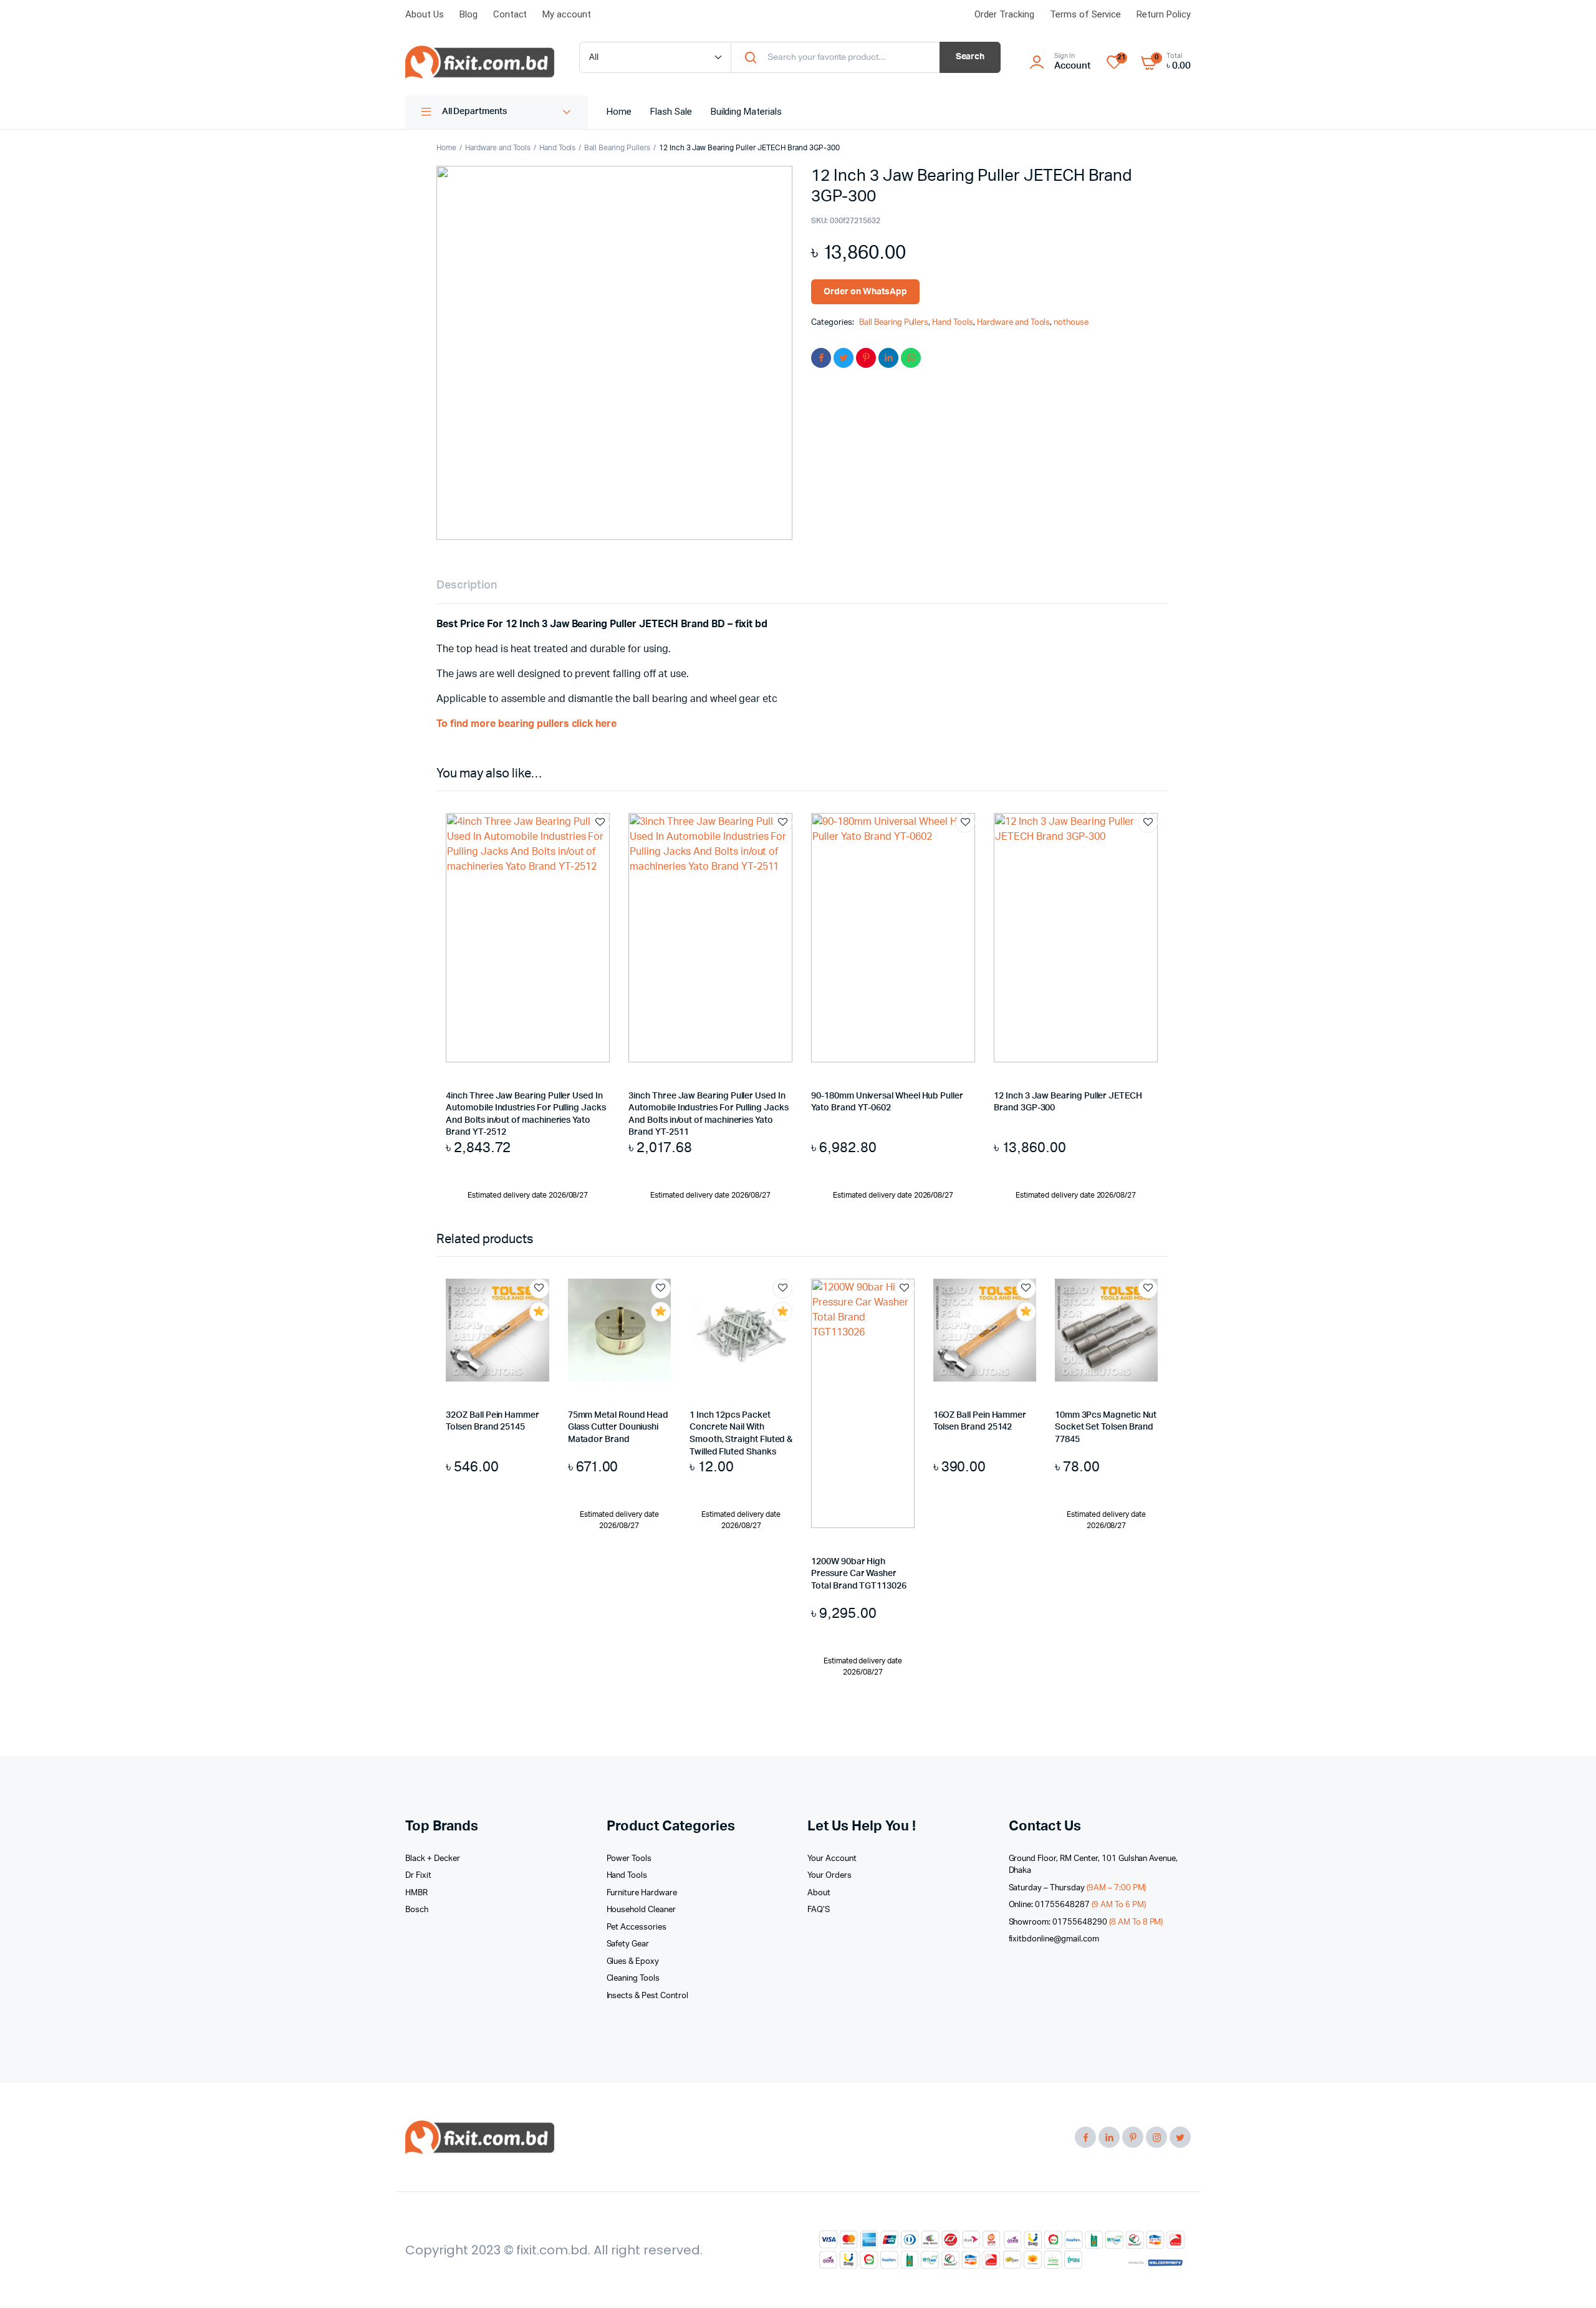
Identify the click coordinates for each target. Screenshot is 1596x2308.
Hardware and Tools (498, 148)
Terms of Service (1086, 14)
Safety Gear (628, 1944)
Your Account (832, 1859)
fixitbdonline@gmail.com (1054, 1939)
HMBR (416, 1893)
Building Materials (746, 112)
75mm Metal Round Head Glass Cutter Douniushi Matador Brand (618, 1427)
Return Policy (1164, 14)
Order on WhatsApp (865, 292)
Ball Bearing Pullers (617, 148)
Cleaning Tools (633, 1979)
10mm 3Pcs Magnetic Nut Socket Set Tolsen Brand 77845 (1106, 1427)
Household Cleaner (642, 1910)
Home (619, 112)
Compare (606, 846)
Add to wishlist (600, 823)
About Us (425, 14)
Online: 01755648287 (1077, 1905)
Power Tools (629, 1859)
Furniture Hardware (642, 1893)
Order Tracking (1004, 14)
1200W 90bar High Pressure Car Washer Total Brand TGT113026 (859, 1574)
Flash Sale (671, 112)
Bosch (417, 1910)
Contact (510, 14)
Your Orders (829, 1876)
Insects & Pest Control (647, 1996)
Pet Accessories (637, 1927)
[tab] (467, 586)
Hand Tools (558, 148)
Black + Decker (433, 1859)
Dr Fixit (418, 1876)
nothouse (1071, 323)
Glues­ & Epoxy (633, 1962)
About (819, 1893)
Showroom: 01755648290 (1086, 1922)
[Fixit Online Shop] (480, 62)
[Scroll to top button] (1568, 2280)
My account (567, 14)
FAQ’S (819, 1910)
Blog (469, 14)
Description (467, 585)
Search (970, 57)
